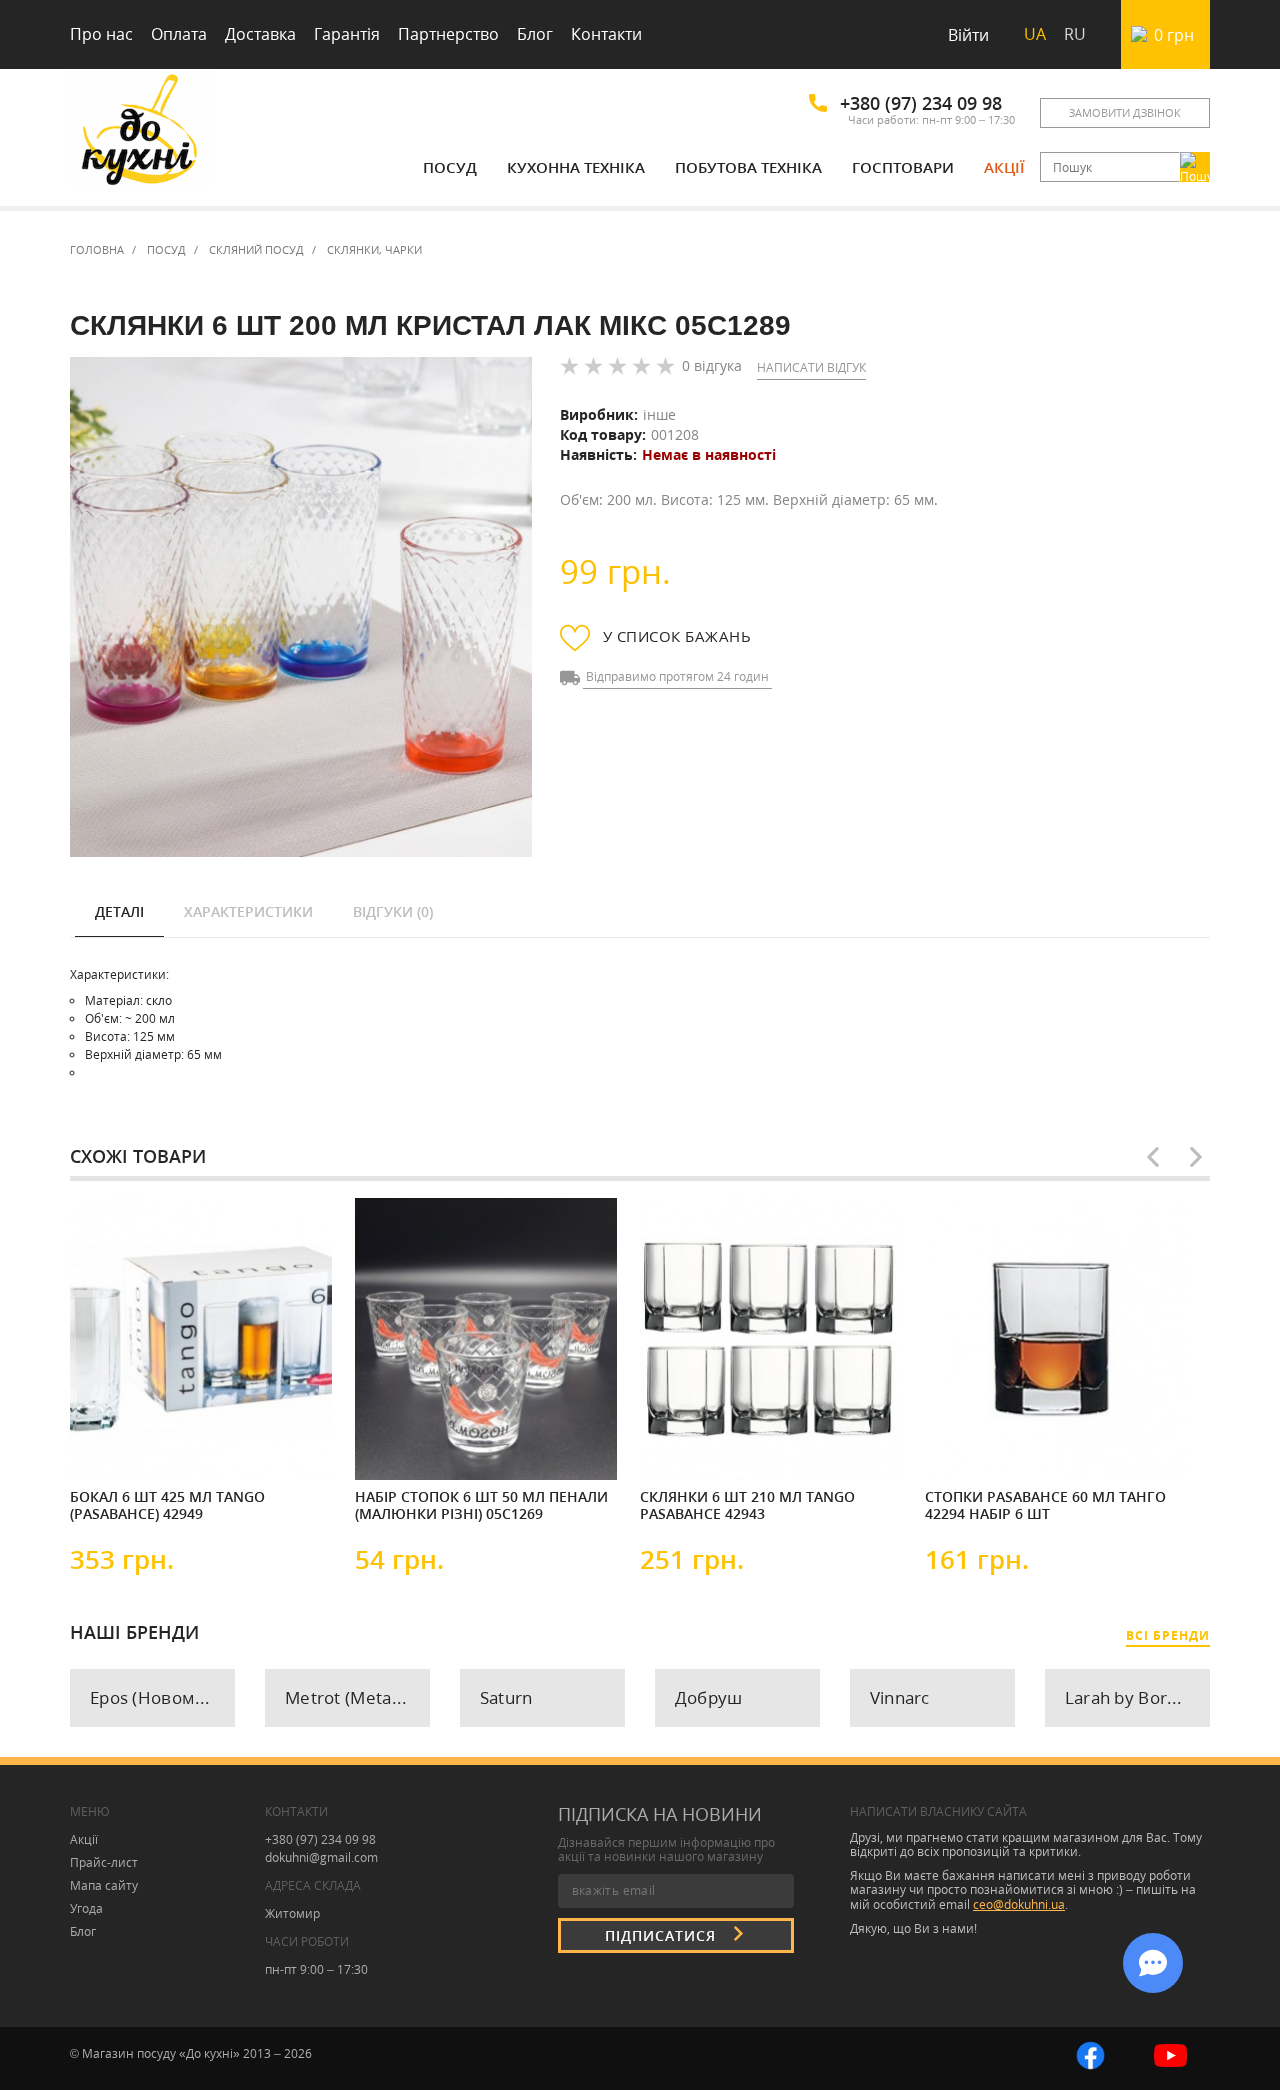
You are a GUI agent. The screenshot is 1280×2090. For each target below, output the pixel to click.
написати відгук (811, 367)
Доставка (260, 34)
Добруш (709, 1697)
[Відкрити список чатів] (1153, 1963)
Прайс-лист (104, 1862)
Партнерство (448, 34)
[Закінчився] (415, 1448)
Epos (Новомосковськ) (162, 1697)
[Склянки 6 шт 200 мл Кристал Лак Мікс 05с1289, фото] (301, 607)
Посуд (450, 167)
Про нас (101, 34)
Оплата (179, 34)
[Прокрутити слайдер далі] (1196, 1157)
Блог (535, 34)
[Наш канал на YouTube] (1170, 2053)
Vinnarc (900, 1697)
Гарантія (347, 34)
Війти (968, 35)
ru (1075, 34)
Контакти (606, 34)
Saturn (506, 1697)
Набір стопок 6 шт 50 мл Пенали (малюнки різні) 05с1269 (481, 1505)
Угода (86, 1908)
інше (659, 414)
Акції (1004, 167)
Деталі (119, 911)
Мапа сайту (104, 1885)
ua (1035, 34)
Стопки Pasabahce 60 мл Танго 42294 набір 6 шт (1045, 1505)
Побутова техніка (748, 167)
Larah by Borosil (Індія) (1137, 1697)
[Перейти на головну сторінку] (140, 132)
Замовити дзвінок (1125, 112)
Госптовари (903, 167)
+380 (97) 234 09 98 (921, 103)
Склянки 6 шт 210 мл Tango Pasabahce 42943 (747, 1505)
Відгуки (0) (393, 911)
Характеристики (248, 911)
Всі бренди (1168, 1635)
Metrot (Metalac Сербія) (357, 1697)
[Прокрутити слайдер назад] (1153, 1157)
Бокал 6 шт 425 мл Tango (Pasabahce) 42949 (167, 1505)
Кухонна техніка (576, 167)
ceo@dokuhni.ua (1019, 1904)
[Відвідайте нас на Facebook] (1090, 2053)
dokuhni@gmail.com (321, 1857)
